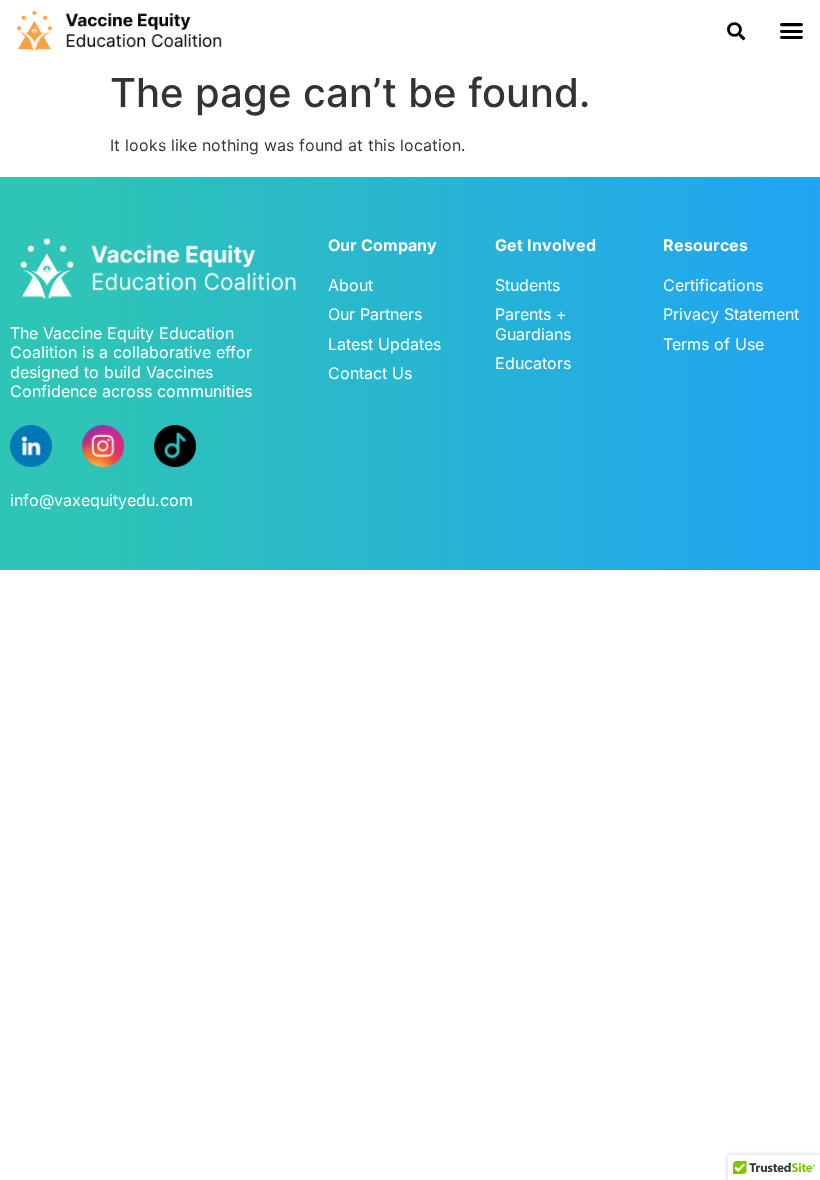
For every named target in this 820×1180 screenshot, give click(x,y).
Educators (533, 363)
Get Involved (545, 245)
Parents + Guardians (533, 323)
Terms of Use (713, 344)
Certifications (713, 285)
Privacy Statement (731, 314)
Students (527, 285)
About (350, 285)
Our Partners (375, 314)
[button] (736, 30)
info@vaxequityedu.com (101, 500)
